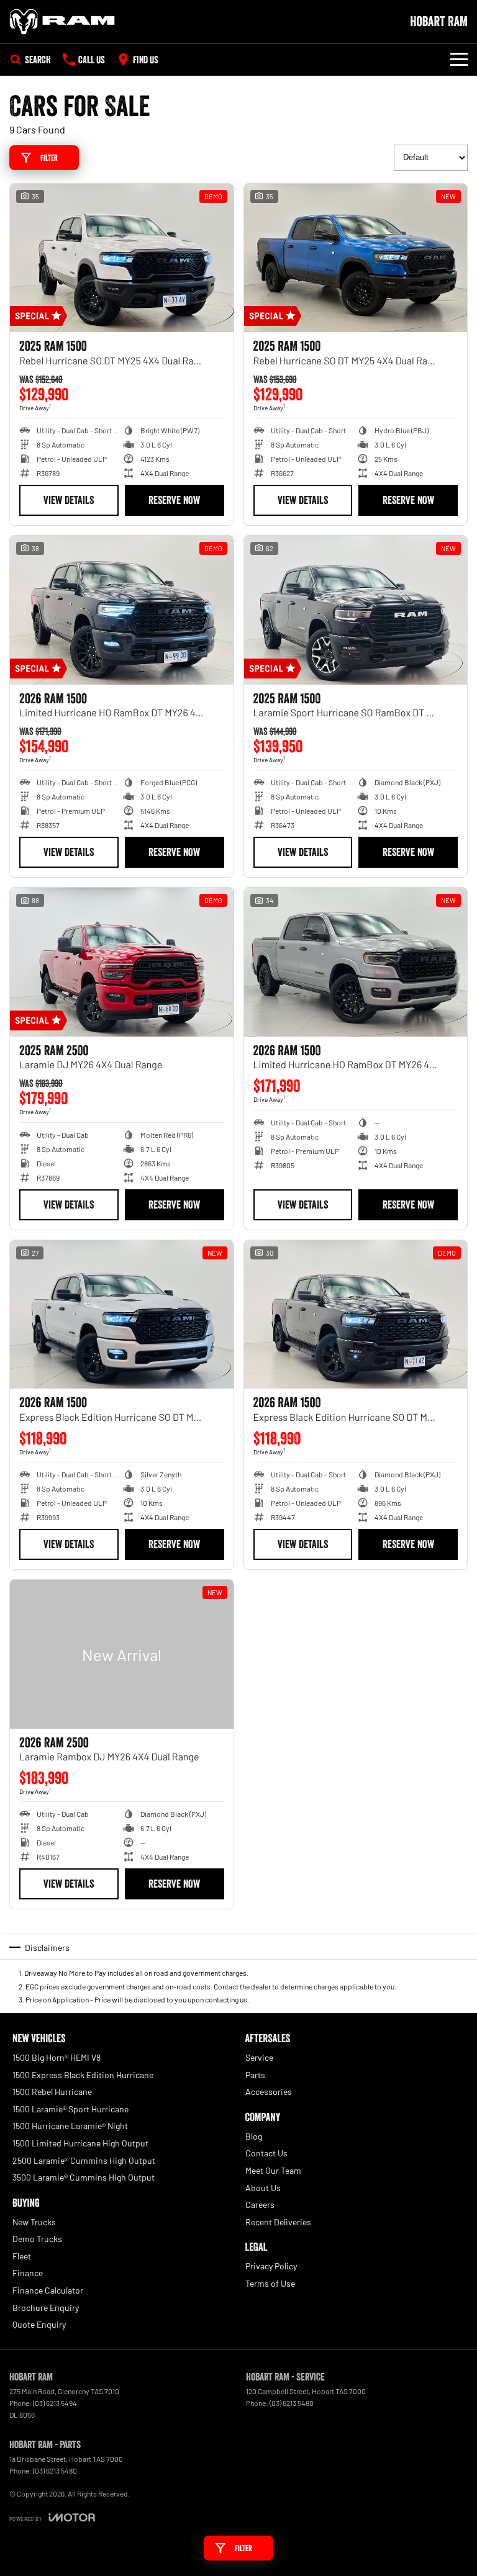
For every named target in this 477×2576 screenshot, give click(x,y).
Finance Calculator (48, 2290)
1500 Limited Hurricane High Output (80, 2143)
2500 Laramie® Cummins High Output (84, 2160)
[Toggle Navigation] (459, 60)
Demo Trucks (37, 2239)
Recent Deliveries (278, 2222)
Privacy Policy (271, 2266)
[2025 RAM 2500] (122, 962)
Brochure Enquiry (46, 2308)
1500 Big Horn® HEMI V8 (57, 2057)
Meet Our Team (273, 2170)
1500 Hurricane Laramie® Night (70, 2126)
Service (259, 2057)
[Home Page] (62, 22)
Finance (28, 2273)
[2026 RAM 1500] (122, 610)
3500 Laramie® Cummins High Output (84, 2177)
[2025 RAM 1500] (122, 258)
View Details (69, 500)
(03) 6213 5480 (292, 2403)
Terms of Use (270, 2283)
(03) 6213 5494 (55, 2403)
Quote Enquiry (39, 2324)
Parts (255, 2075)
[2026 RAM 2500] (122, 1654)
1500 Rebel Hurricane (52, 2092)
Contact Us (266, 2153)
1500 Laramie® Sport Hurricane (70, 2109)
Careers (260, 2204)
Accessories (269, 2092)
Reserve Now (174, 500)
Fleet (22, 2256)
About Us (263, 2188)
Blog (254, 2136)
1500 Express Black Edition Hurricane (83, 2075)
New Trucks (34, 2222)
